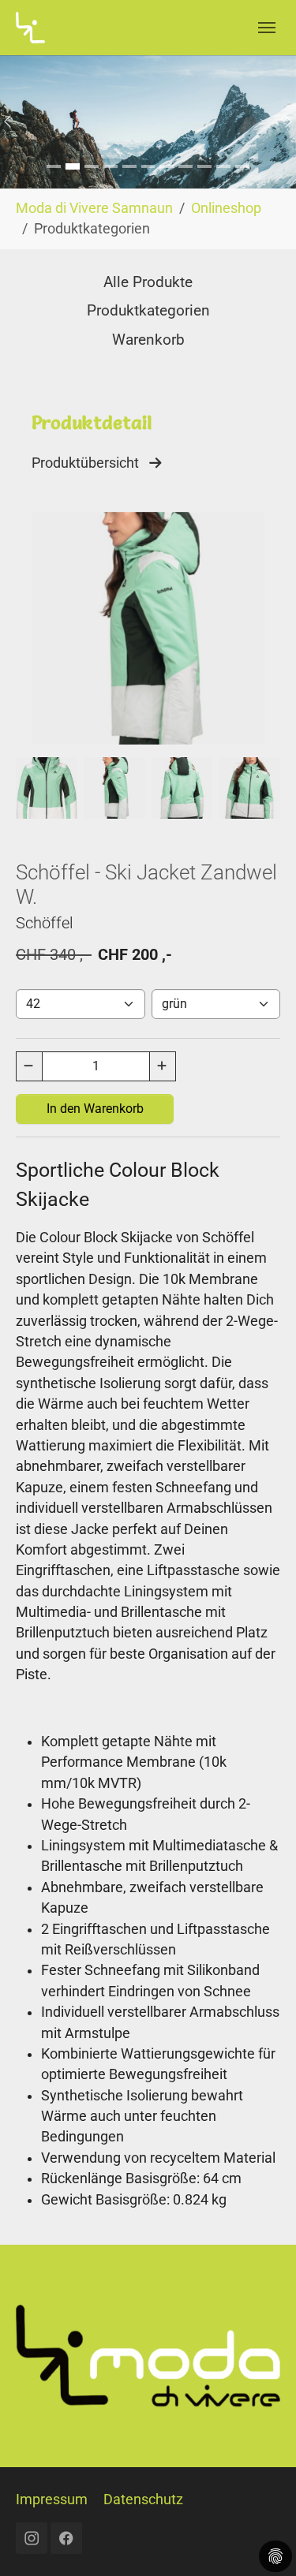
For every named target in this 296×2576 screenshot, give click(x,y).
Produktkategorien (148, 310)
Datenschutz (143, 2499)
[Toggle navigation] (267, 28)
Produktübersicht (90, 463)
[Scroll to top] (259, 2539)
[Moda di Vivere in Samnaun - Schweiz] (30, 27)
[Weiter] (289, 122)
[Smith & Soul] (73, 166)
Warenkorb (148, 340)
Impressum (52, 2499)
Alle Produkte (148, 282)
